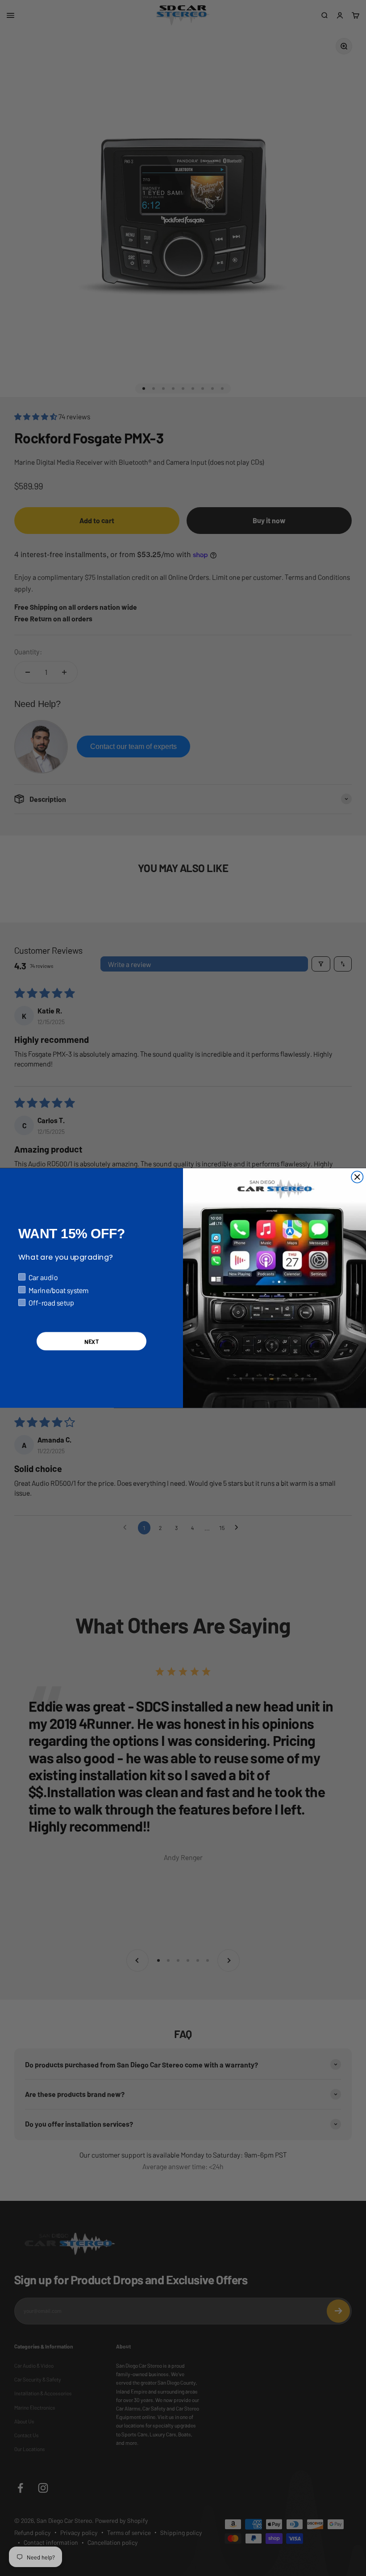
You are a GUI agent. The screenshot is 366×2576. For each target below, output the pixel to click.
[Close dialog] (357, 1177)
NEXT (91, 1341)
